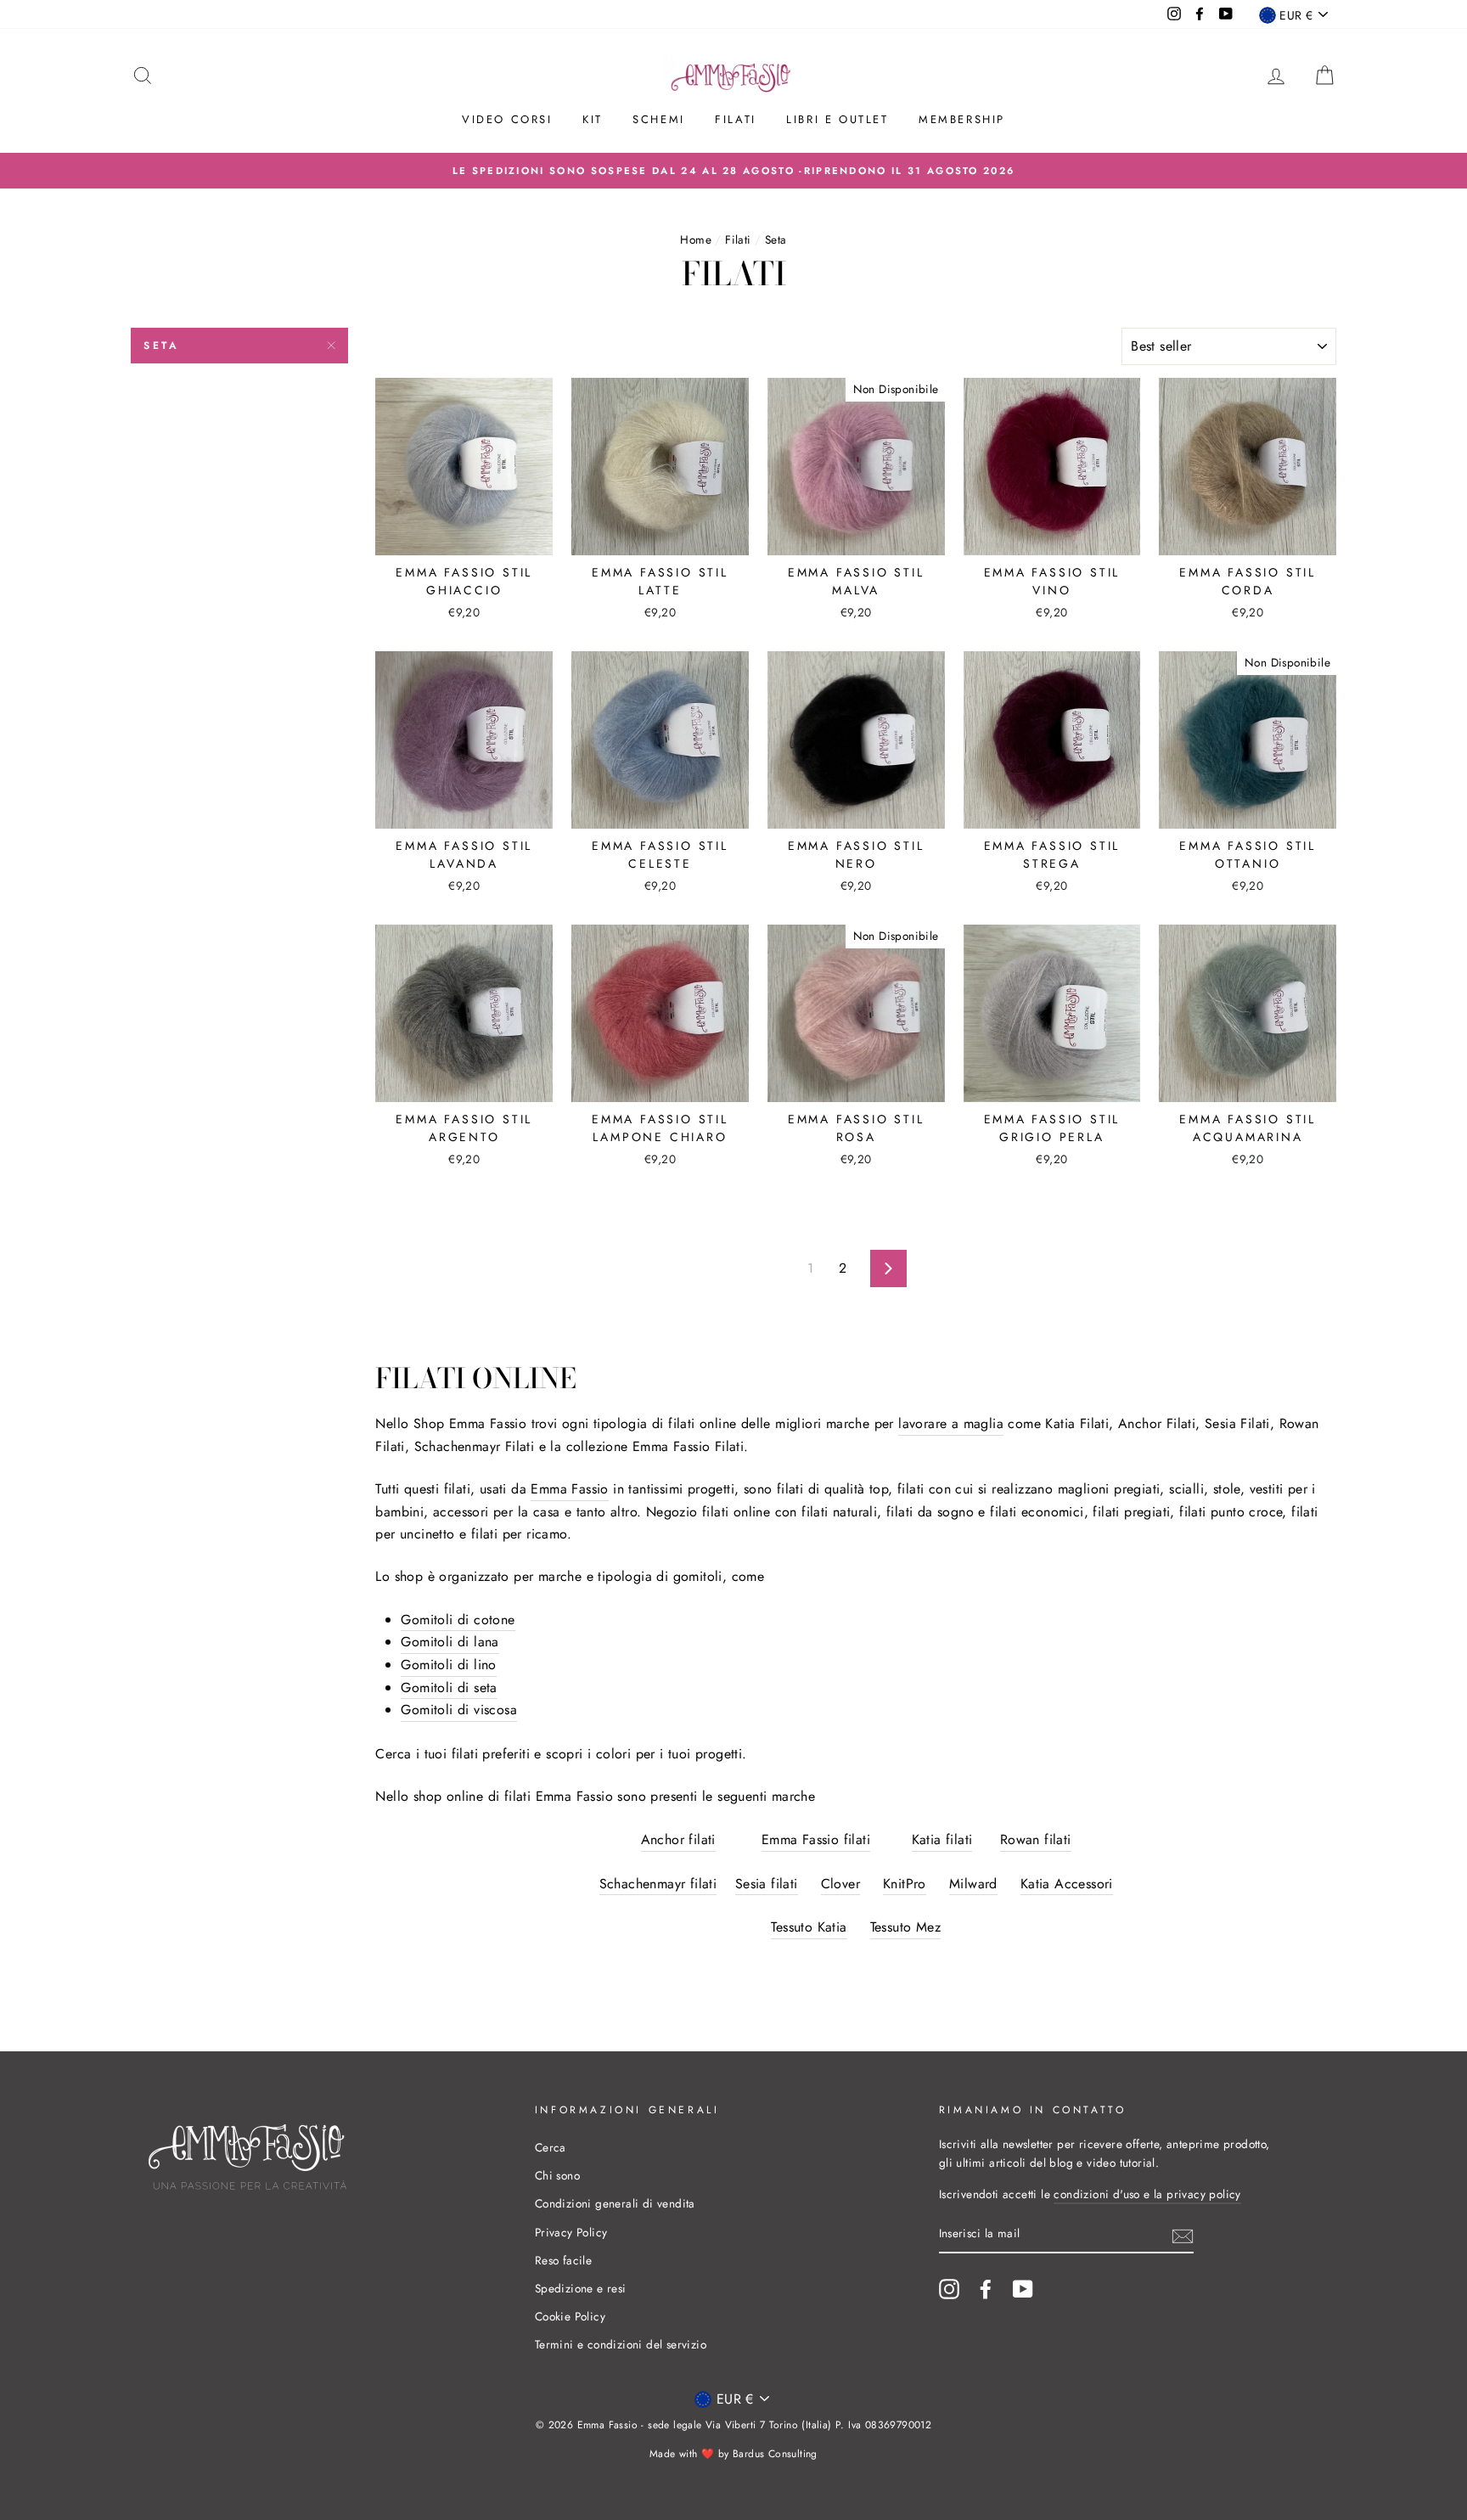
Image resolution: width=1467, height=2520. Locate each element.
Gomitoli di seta (449, 1687)
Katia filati (942, 1839)
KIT (593, 119)
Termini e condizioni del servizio (621, 2344)
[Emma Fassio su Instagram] (949, 2289)
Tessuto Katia (809, 1927)
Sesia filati (767, 1884)
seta (161, 346)
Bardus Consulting (775, 2454)
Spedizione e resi (581, 2288)
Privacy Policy (571, 2232)
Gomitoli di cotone (458, 1620)
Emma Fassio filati (816, 1839)
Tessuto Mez (905, 1927)
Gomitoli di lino (448, 1665)
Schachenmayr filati (658, 1884)
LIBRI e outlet (837, 119)
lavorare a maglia (951, 1423)
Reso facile (563, 2260)
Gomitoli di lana (450, 1642)
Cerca (551, 2147)
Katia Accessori (1067, 1884)
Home (696, 239)
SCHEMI (659, 119)
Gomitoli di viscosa (459, 1710)
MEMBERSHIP (962, 119)
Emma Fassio (569, 1489)
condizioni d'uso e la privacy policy (1147, 2194)
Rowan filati (1036, 1839)
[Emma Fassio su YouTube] (1023, 2289)
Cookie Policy (570, 2316)
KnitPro (905, 1884)
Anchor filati (678, 1839)
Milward (973, 1884)
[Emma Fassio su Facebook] (986, 2289)
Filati (736, 119)
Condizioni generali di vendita (615, 2203)
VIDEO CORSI (507, 119)
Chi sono (557, 2175)
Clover (840, 1884)
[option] (733, 171)
